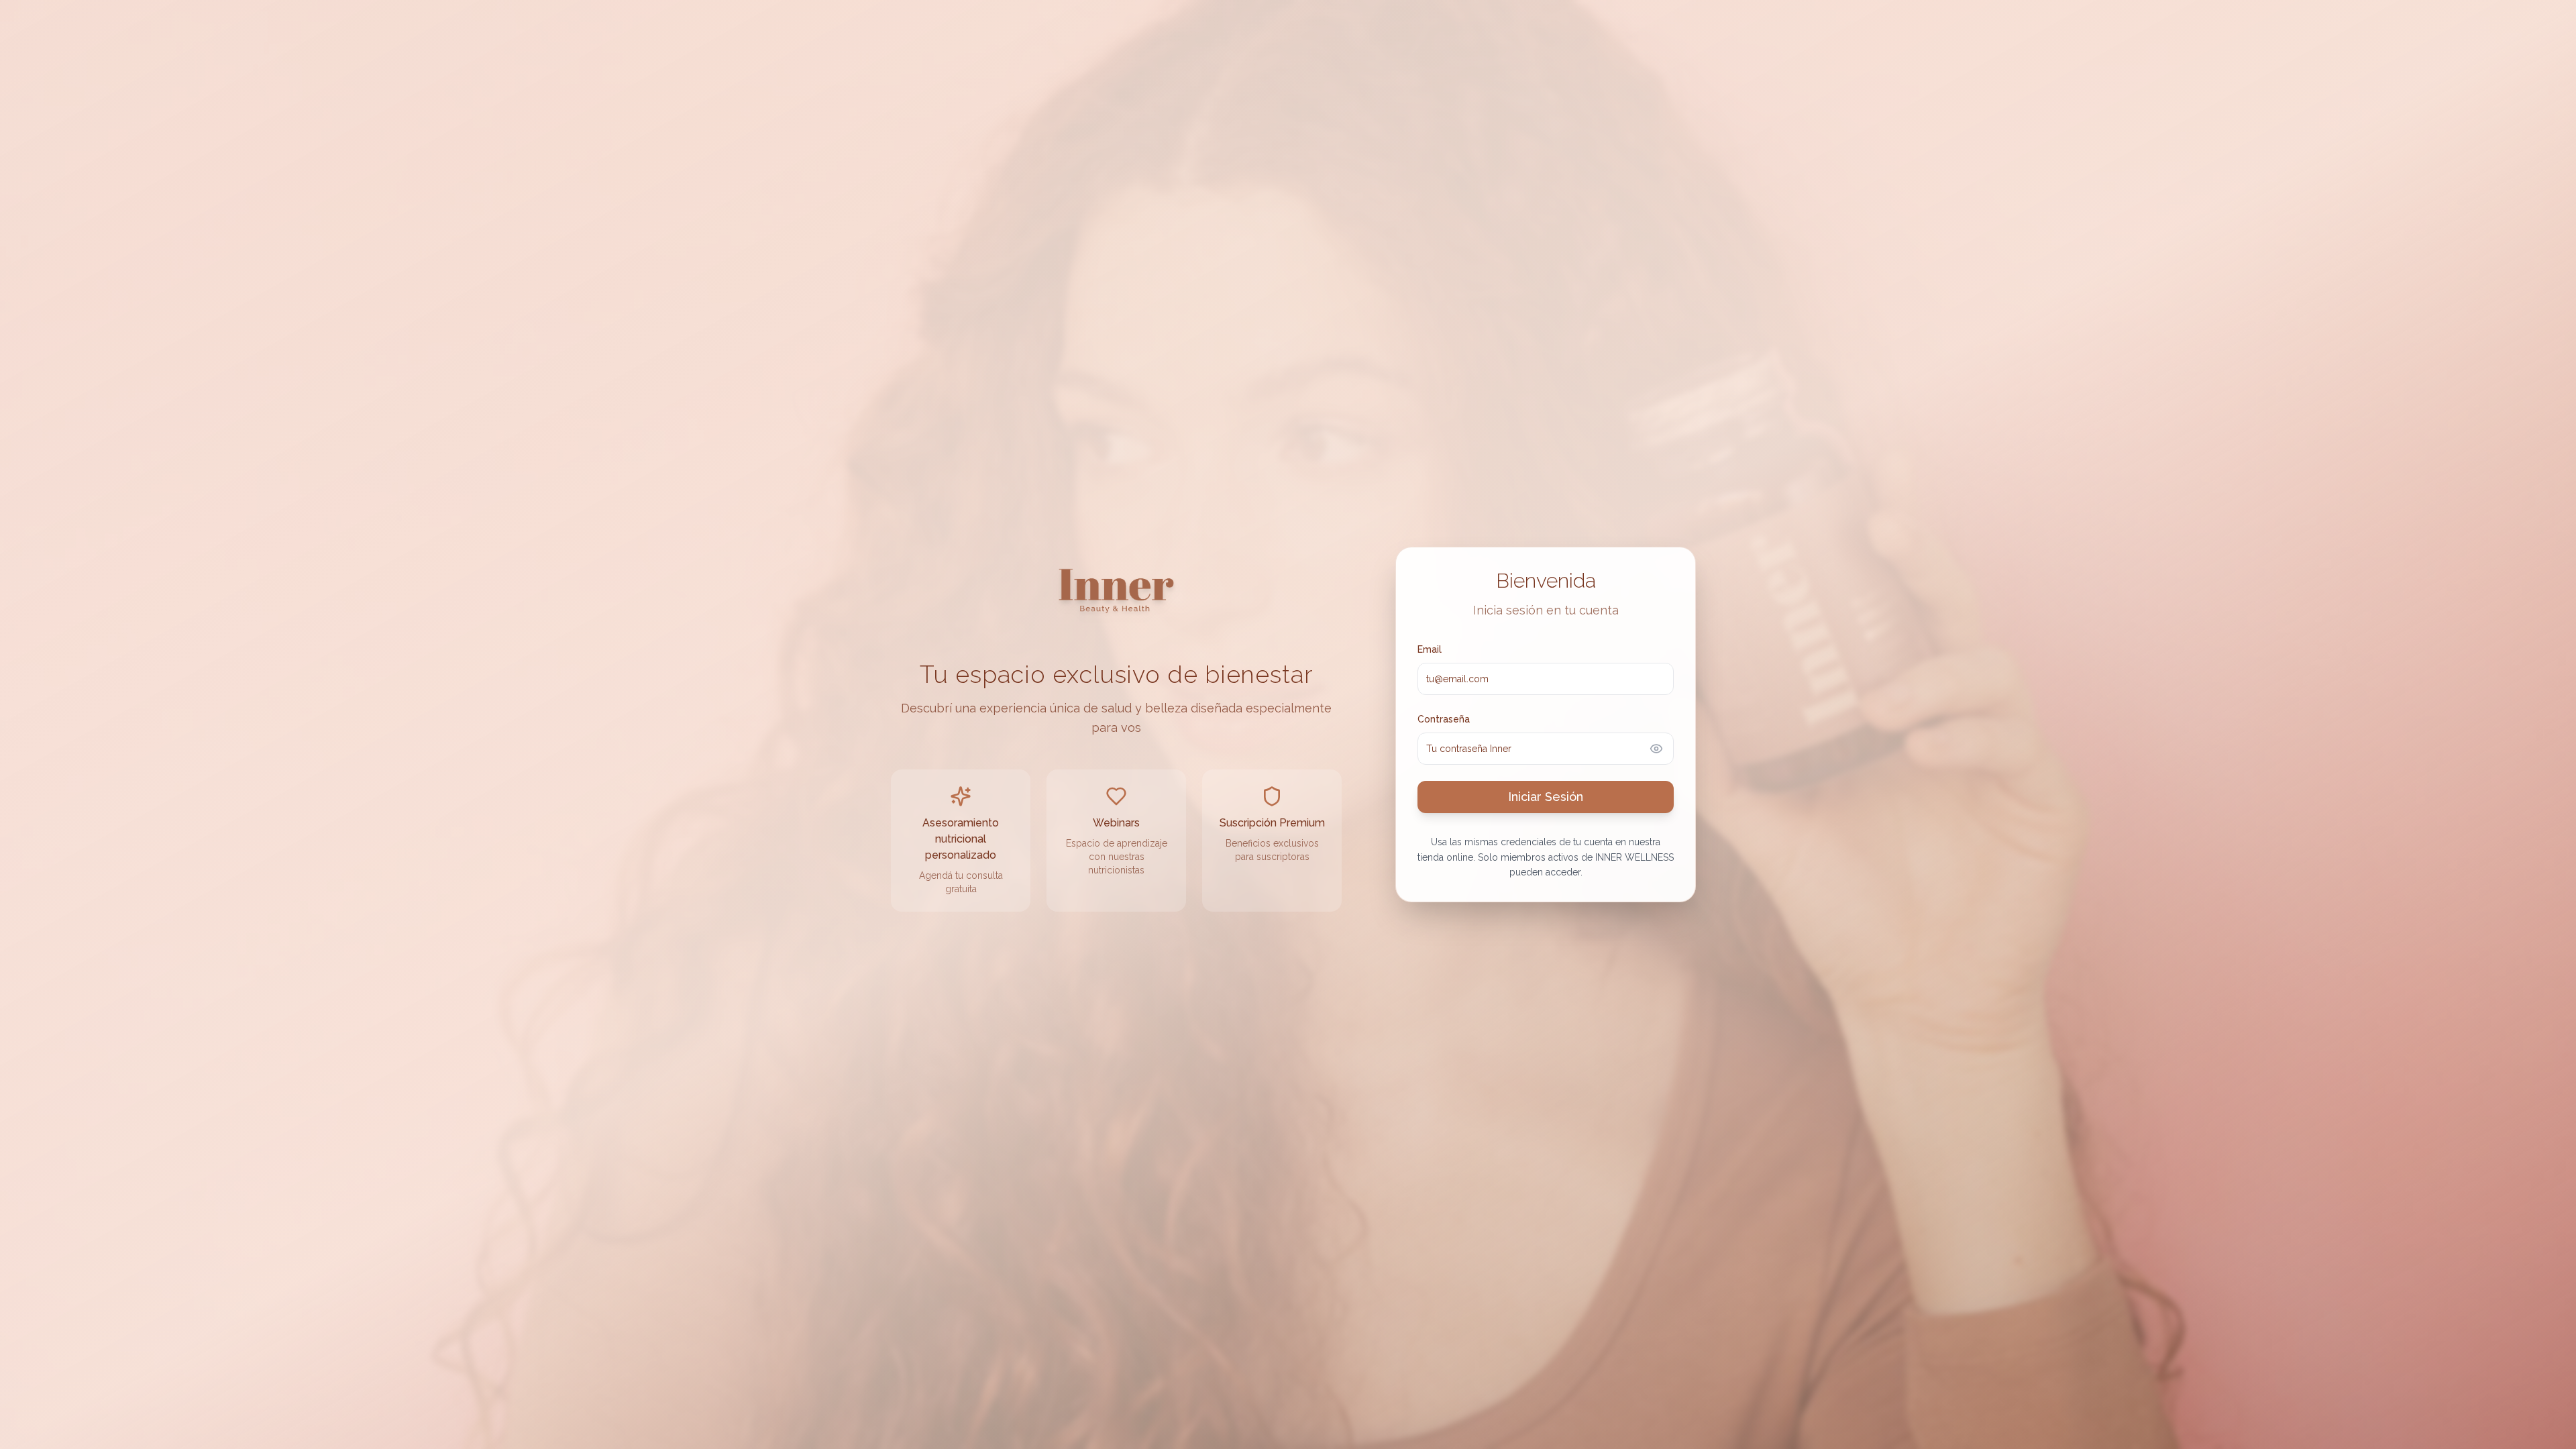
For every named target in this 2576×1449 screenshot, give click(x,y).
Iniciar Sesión (1546, 797)
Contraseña (1444, 719)
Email (1430, 649)
